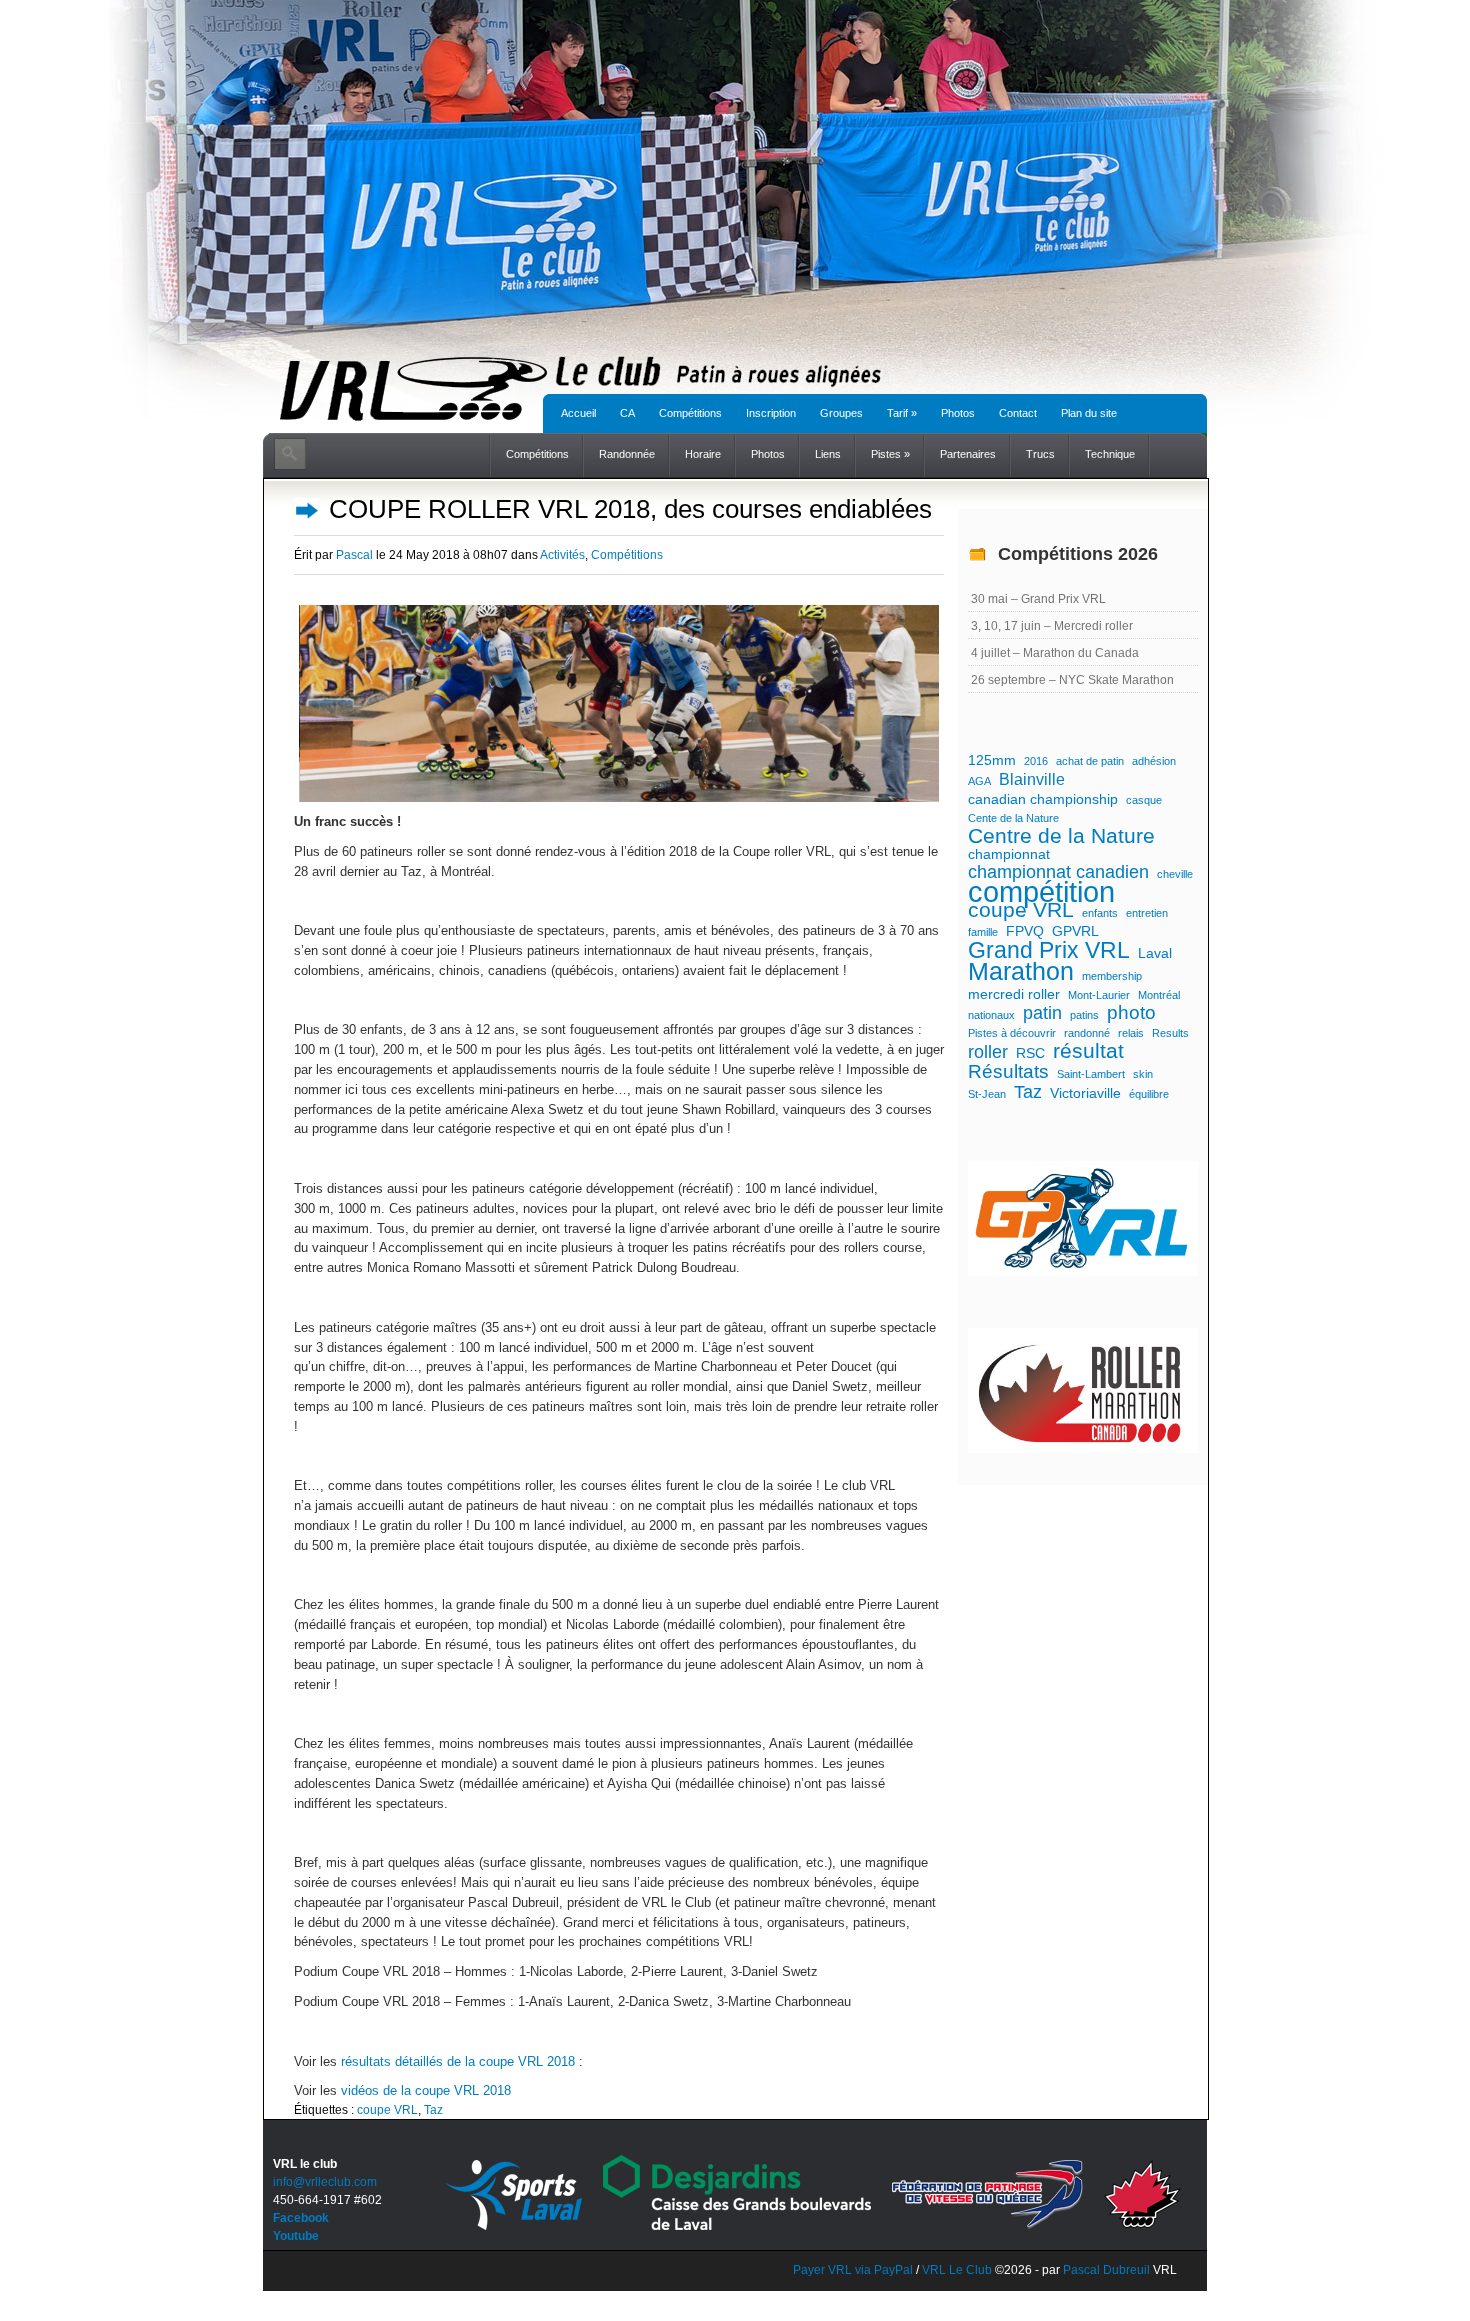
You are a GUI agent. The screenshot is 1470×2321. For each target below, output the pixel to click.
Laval (1155, 953)
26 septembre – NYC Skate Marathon (1072, 680)
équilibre (1149, 1094)
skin (1143, 1074)
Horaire (703, 454)
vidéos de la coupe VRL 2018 (426, 2090)
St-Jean (987, 1094)
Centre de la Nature (1061, 836)
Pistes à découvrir (1012, 1033)
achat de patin (1090, 761)
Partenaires (968, 454)
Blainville (1032, 779)
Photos (958, 413)
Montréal (1159, 995)
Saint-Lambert (1091, 1074)
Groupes (841, 413)
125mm (992, 760)
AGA (979, 781)
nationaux (991, 1015)
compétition (1041, 892)
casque (1144, 800)
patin (1042, 1013)
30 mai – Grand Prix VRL (1038, 599)
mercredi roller (1014, 994)
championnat (1009, 854)
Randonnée (627, 454)
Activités (562, 555)
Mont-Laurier (1099, 995)
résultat (1088, 1051)
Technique (1110, 454)
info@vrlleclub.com (325, 2182)
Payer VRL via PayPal (853, 2270)
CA (627, 413)
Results (1170, 1033)
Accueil (578, 413)
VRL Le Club (958, 2270)
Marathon (1021, 972)
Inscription (771, 413)
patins (1084, 1015)
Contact (1018, 413)
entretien (1147, 913)
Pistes (890, 454)
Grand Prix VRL (1049, 950)
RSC (1030, 1053)
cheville (1175, 874)
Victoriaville (1085, 1093)
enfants (1100, 913)
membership (1112, 976)
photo (1131, 1013)
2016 (1036, 761)
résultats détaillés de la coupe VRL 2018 (458, 2061)
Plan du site (1089, 413)
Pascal (354, 555)
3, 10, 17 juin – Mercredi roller (1052, 626)
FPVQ (1025, 931)
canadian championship (1043, 799)
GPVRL (1075, 931)
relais (1131, 1033)
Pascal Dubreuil (1106, 2270)
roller (988, 1052)
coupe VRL (387, 2110)
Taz (433, 2110)
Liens (828, 454)
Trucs (1040, 454)
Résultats (1008, 1072)
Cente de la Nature (1013, 818)
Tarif (902, 413)
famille (983, 932)
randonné (1087, 1033)
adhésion (1154, 761)
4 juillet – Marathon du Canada (1055, 653)
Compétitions (690, 413)
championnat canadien (1058, 872)
